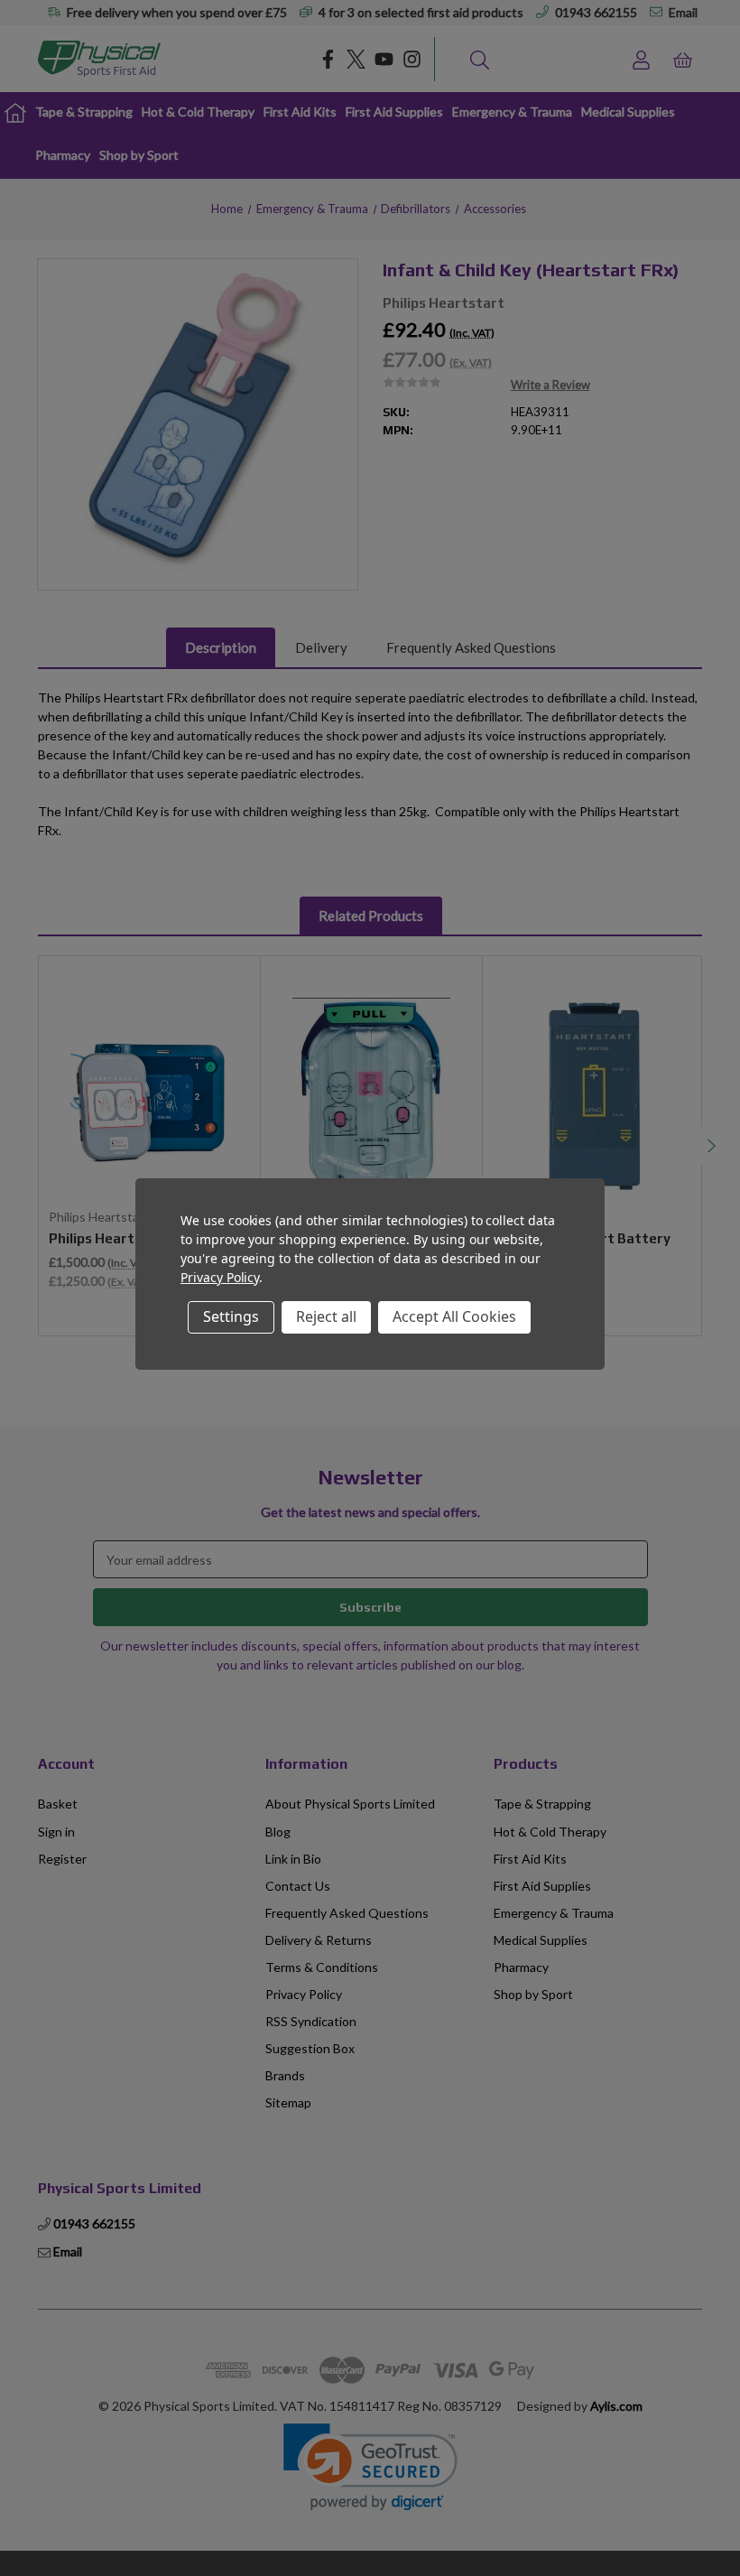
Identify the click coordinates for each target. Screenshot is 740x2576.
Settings (231, 1316)
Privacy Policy (220, 1277)
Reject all (326, 1316)
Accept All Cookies (454, 1316)
